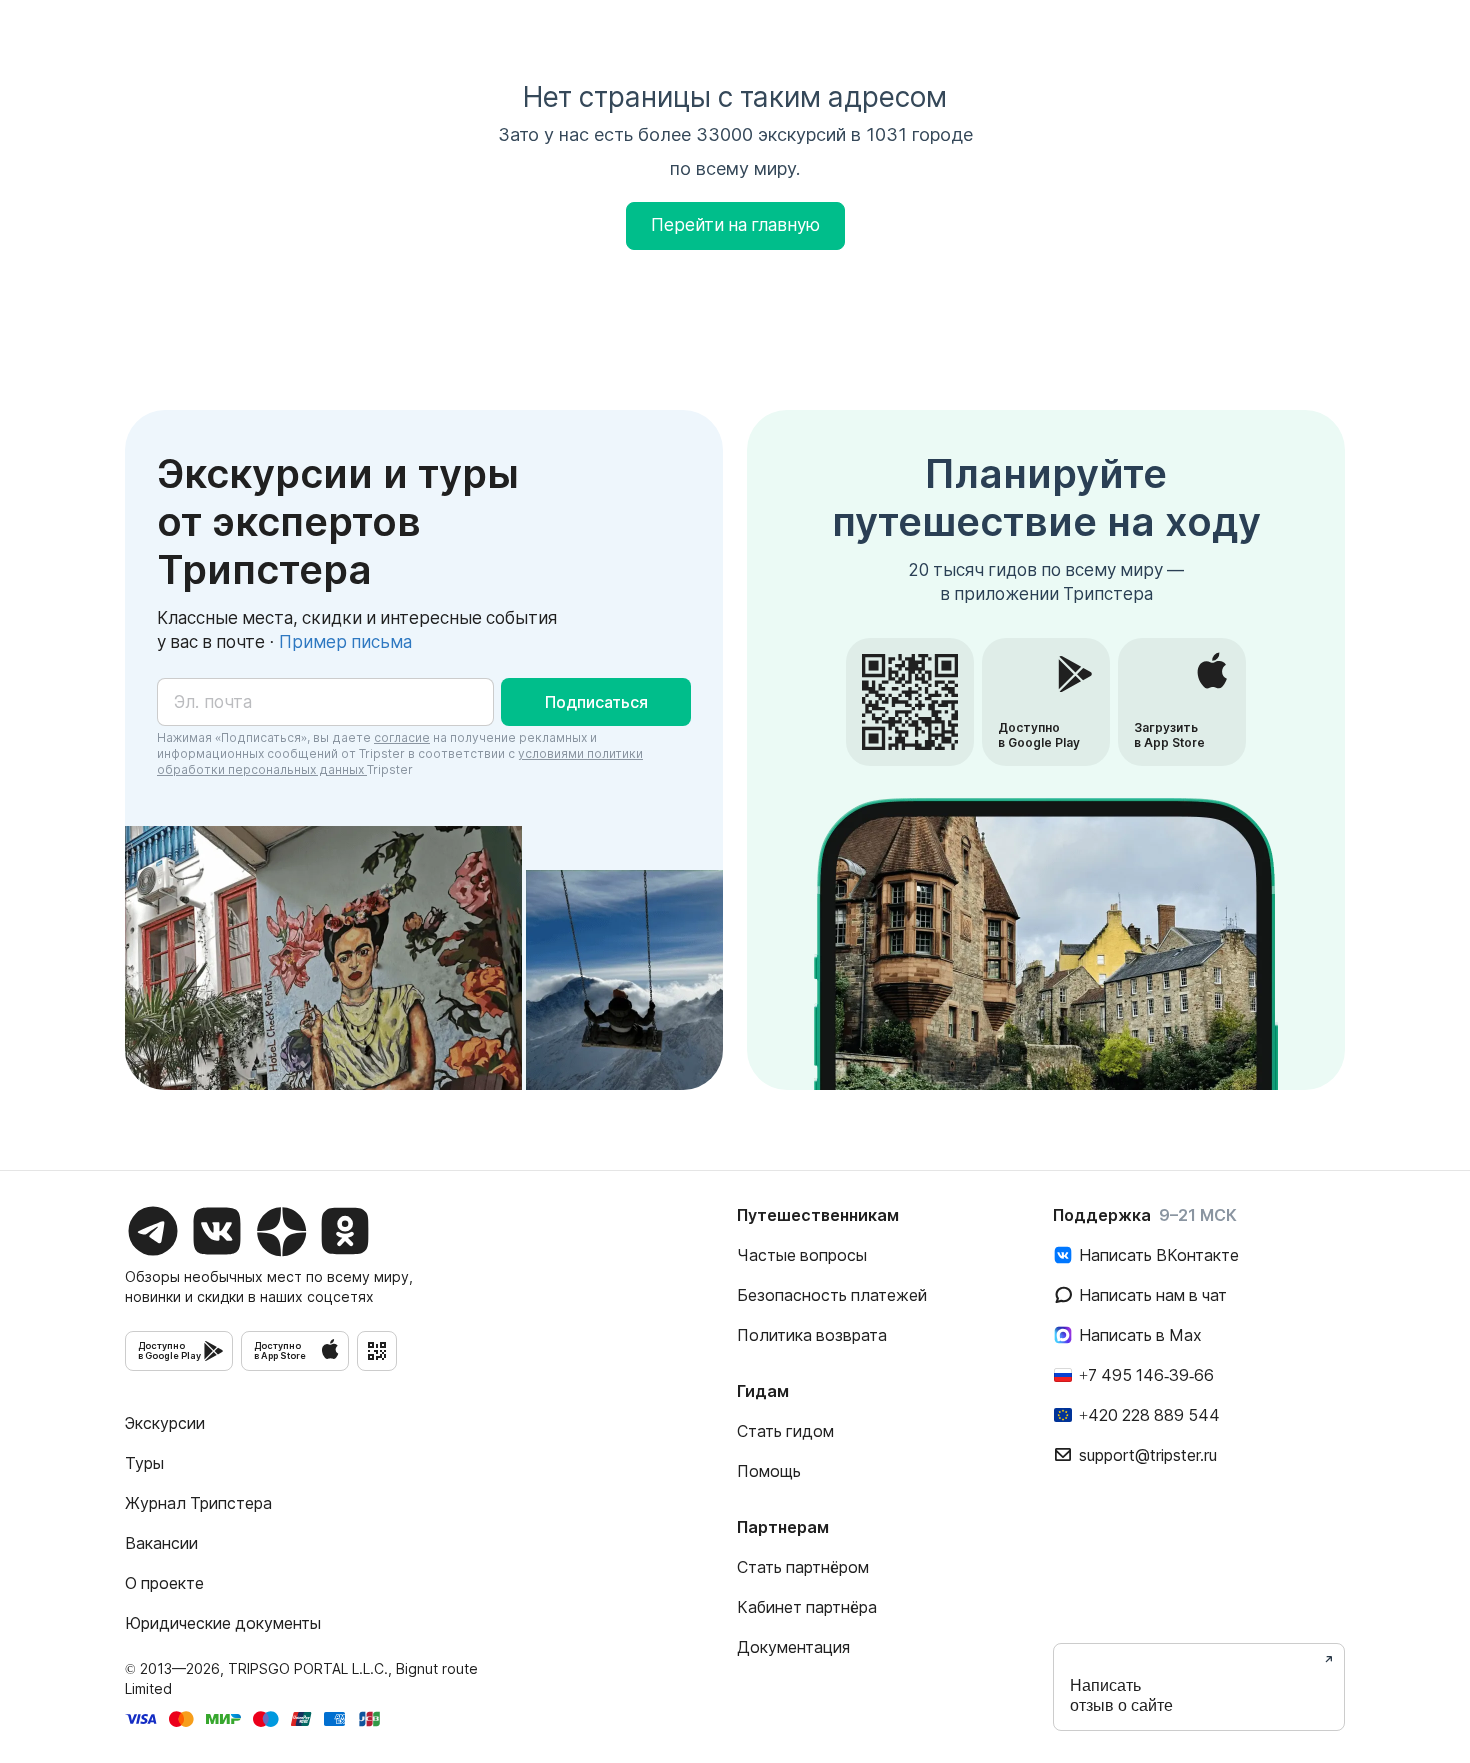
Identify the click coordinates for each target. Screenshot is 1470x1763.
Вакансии (161, 1543)
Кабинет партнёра (807, 1607)
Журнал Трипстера (198, 1503)
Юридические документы (223, 1623)
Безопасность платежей (832, 1295)
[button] (596, 702)
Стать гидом (785, 1431)
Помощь (769, 1471)
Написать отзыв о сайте (1121, 1695)
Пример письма (345, 642)
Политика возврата (812, 1335)
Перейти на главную (735, 225)
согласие (402, 737)
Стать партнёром (803, 1567)
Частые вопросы (802, 1255)
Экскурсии (165, 1423)
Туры (144, 1463)
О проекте (164, 1583)
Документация (793, 1647)
